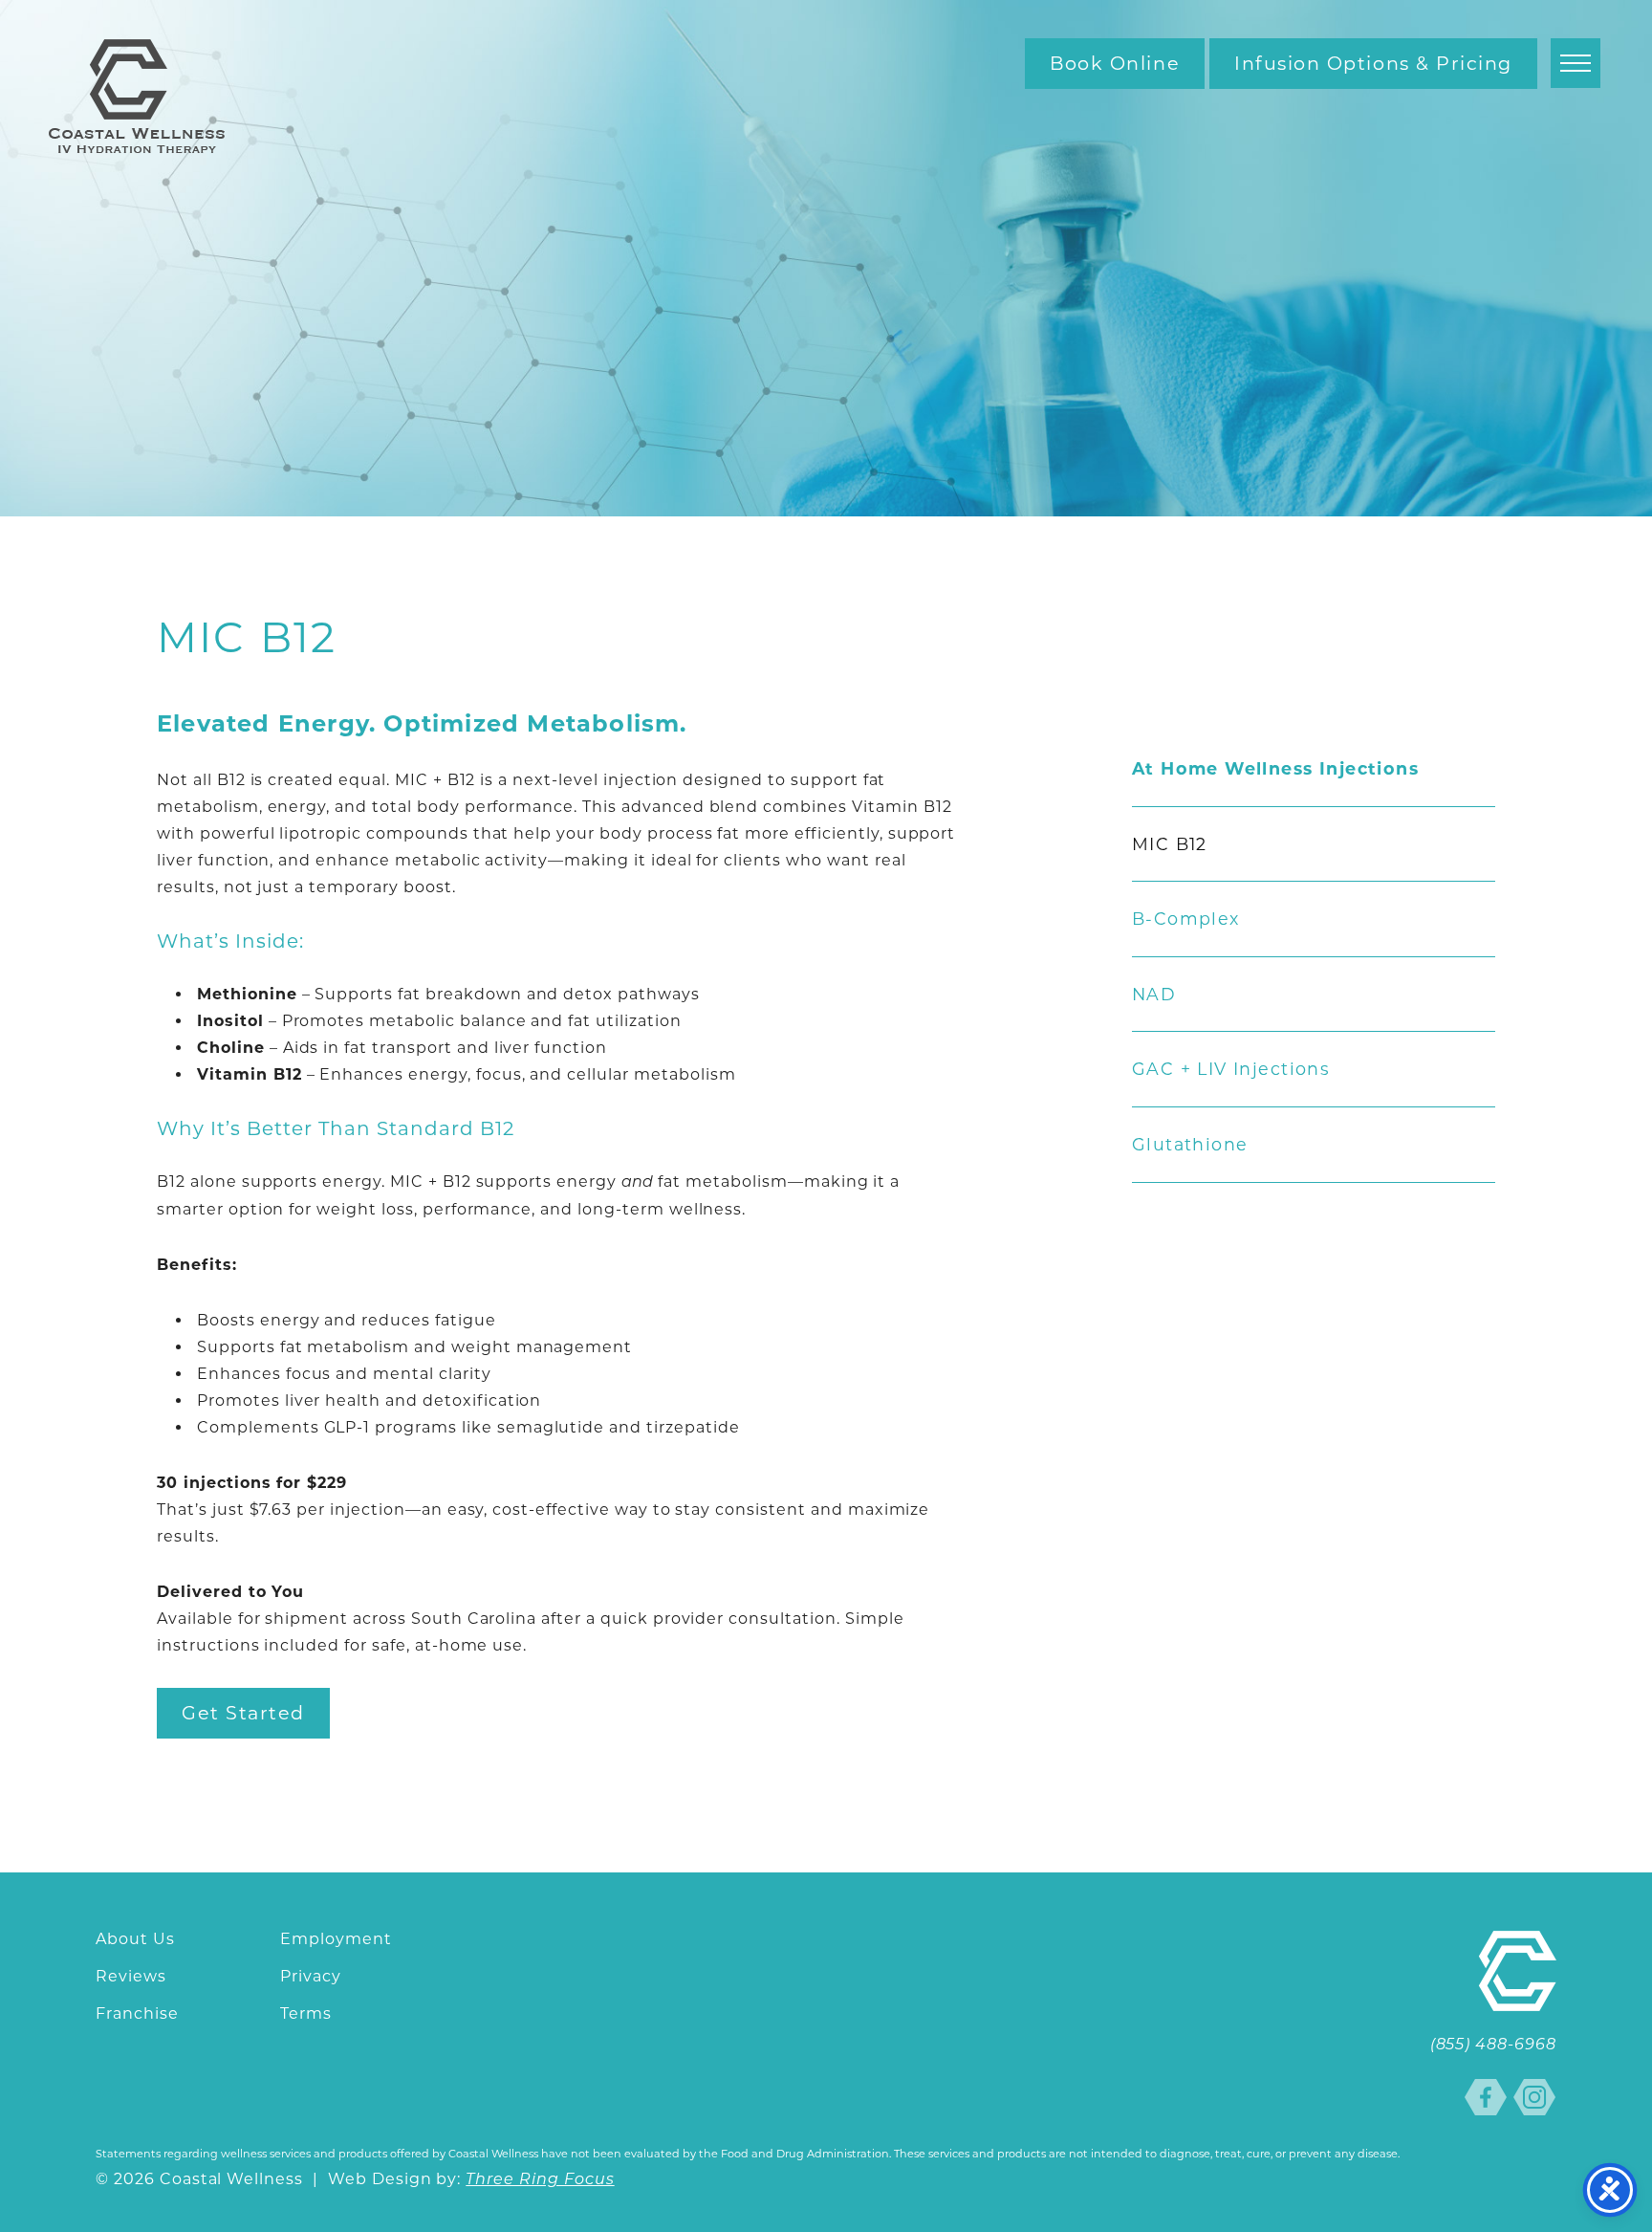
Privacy (311, 1976)
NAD (1154, 995)
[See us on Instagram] (1534, 2097)
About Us (135, 1939)
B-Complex (1186, 919)
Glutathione (1190, 1145)
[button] (1576, 63)
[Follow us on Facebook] (1486, 2097)
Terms (306, 2013)
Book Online (1115, 63)
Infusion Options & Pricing (1373, 63)
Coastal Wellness (137, 96)
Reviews (131, 1976)
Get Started (243, 1713)
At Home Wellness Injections (1275, 769)
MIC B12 (1170, 844)
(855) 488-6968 (1493, 2046)
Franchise (137, 2013)
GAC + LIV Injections (1231, 1069)
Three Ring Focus (540, 2180)
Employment (336, 1939)
